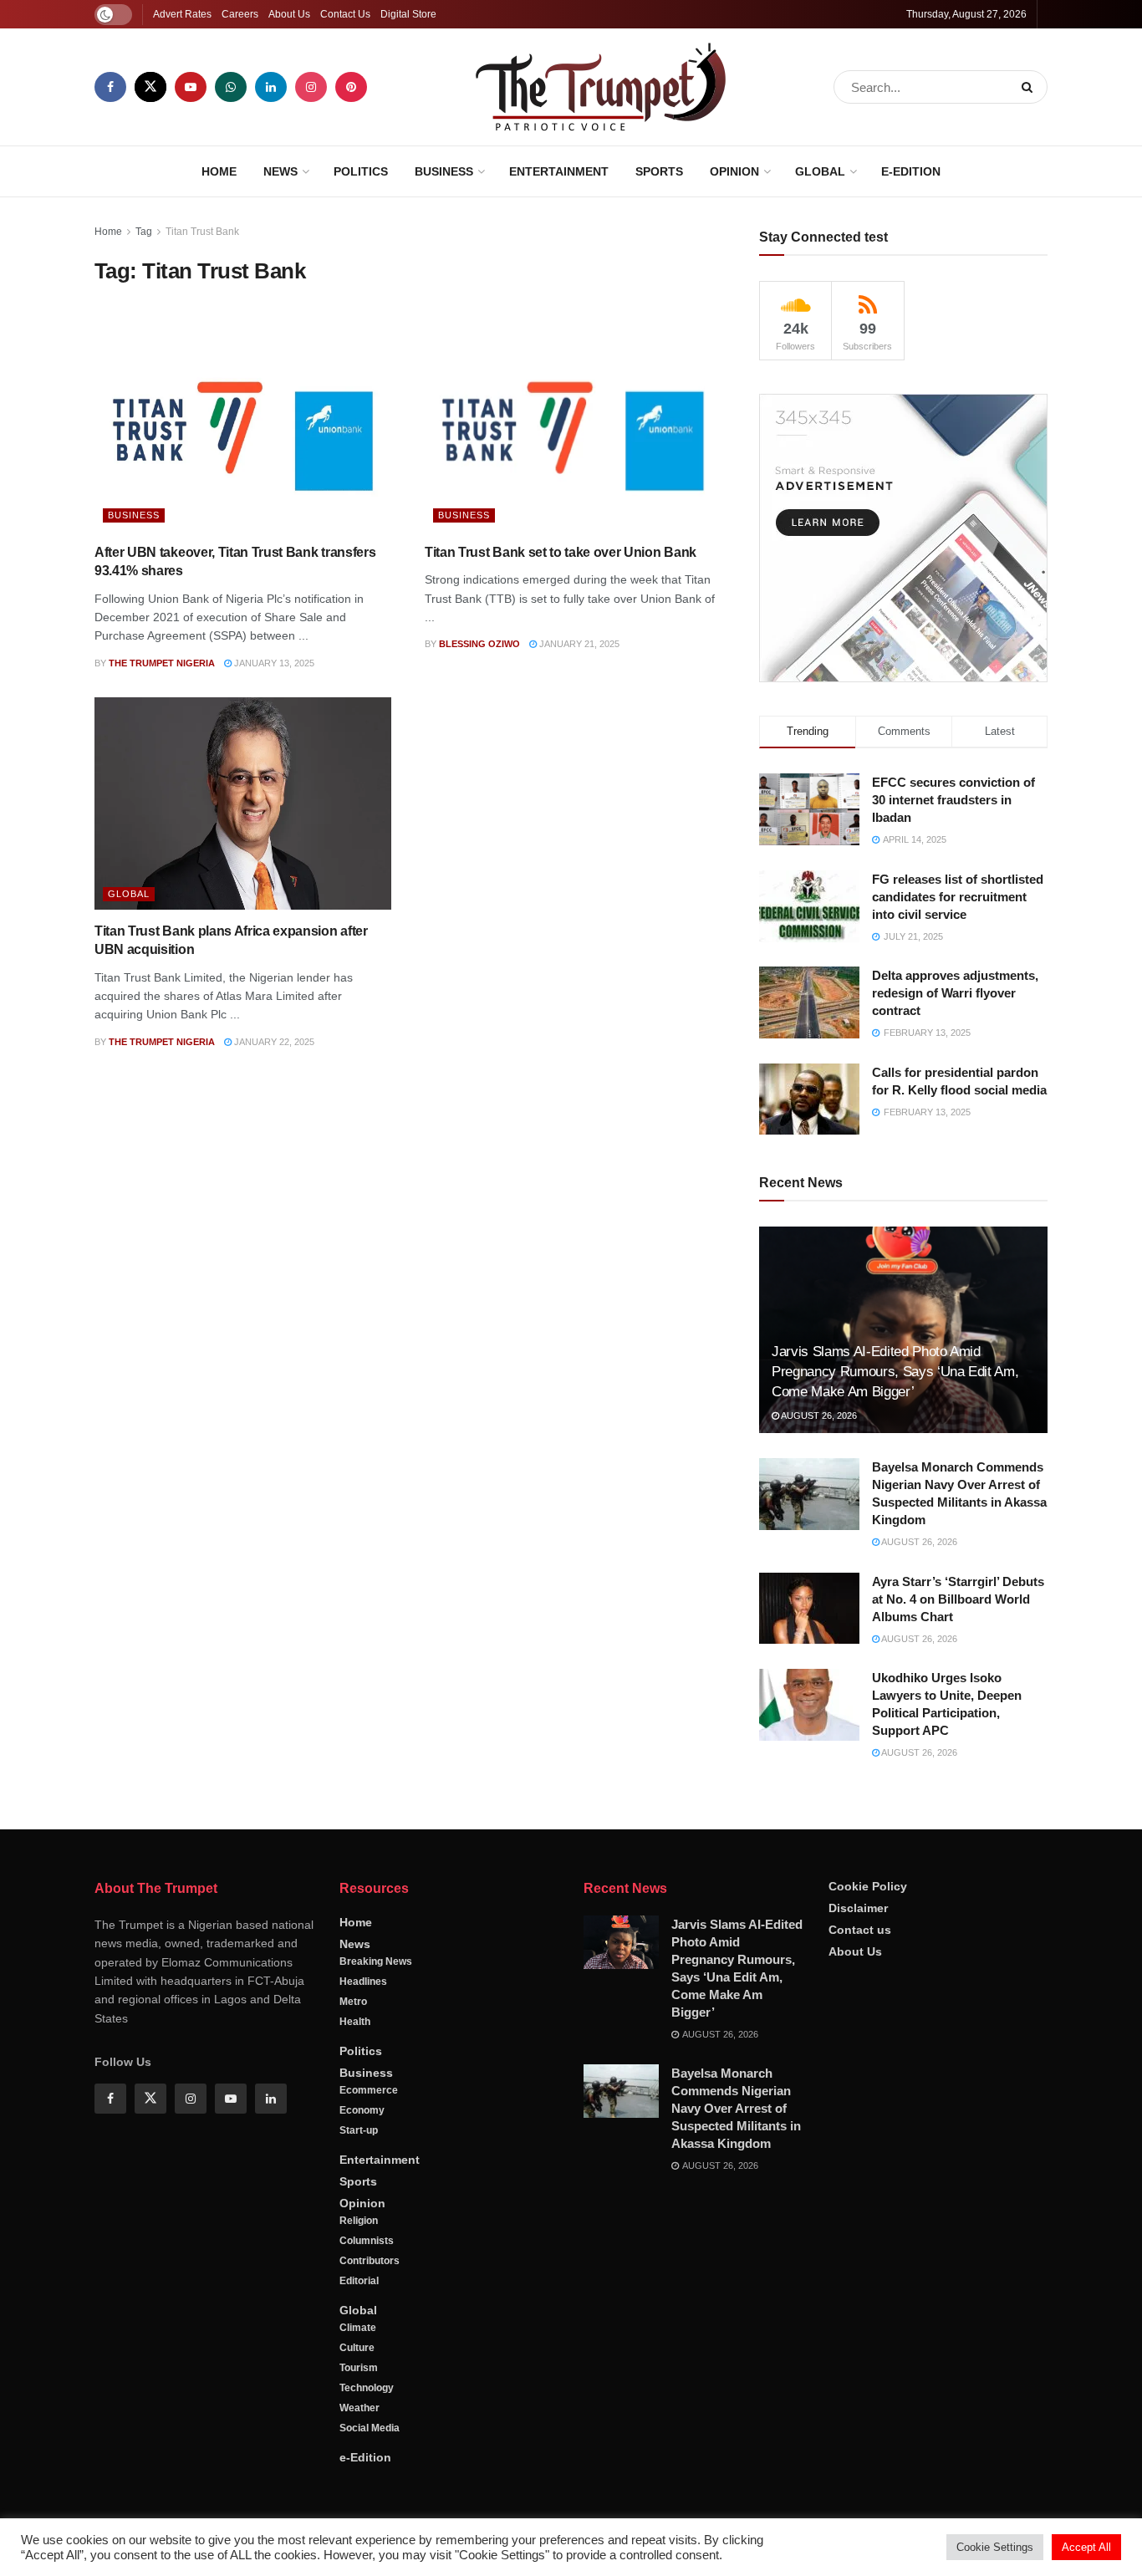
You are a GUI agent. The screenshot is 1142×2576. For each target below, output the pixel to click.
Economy (362, 2110)
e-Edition (911, 171)
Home (219, 171)
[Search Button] (1030, 87)
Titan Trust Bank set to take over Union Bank (561, 552)
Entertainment (559, 171)
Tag (144, 232)
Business (444, 171)
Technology (367, 2388)
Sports (659, 171)
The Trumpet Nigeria (162, 663)
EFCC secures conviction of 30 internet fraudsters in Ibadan (953, 800)
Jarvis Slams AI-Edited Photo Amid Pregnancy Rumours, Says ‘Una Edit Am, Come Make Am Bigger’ (895, 1372)
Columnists (367, 2241)
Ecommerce (369, 2090)
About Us (289, 14)
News (280, 171)
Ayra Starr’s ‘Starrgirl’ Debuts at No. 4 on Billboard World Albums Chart (958, 1599)
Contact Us (345, 14)
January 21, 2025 (578, 644)
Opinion (734, 171)
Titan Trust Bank (202, 232)
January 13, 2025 (273, 663)
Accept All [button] (1086, 2547)
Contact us (860, 1930)
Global (820, 171)
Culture (357, 2348)
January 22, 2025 (273, 1042)
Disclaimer (858, 1908)
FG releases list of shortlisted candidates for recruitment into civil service (958, 897)
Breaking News (376, 1961)
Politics (361, 171)
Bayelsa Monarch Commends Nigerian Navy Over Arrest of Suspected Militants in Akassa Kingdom (736, 2108)
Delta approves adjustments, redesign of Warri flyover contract (955, 993)
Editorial (359, 2281)
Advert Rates (182, 14)
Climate (358, 2328)
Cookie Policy (868, 1886)
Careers (240, 14)
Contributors (370, 2261)
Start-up (359, 2130)
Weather (359, 2408)
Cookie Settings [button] (995, 2547)
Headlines (363, 1982)
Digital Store (408, 14)
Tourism (359, 2368)
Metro (353, 2002)
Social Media (370, 2428)
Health (355, 2022)
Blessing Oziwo (479, 644)
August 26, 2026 (818, 1416)
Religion (359, 2221)
